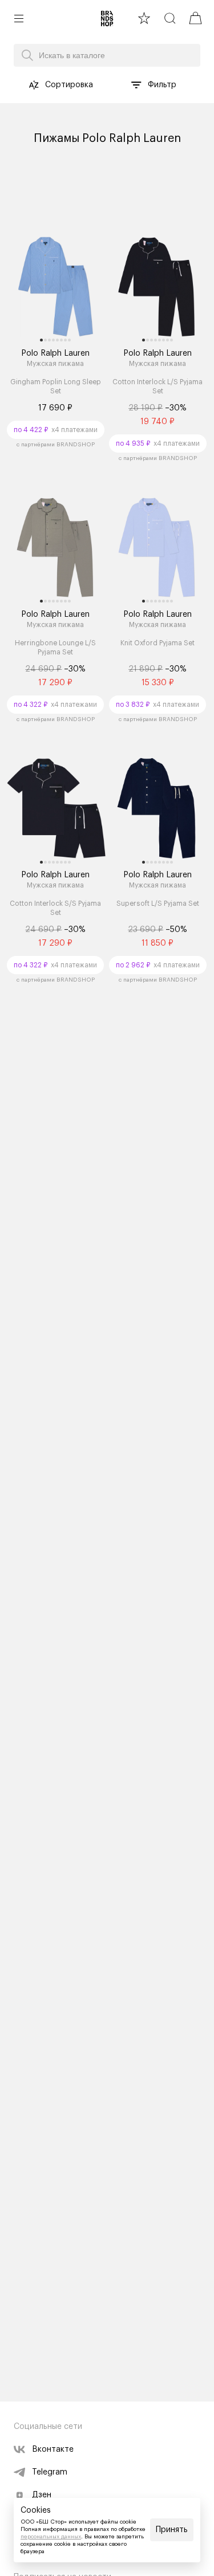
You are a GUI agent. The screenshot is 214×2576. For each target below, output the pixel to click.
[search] (170, 18)
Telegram (50, 2472)
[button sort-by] (34, 85)
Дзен (42, 2495)
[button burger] (19, 18)
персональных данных (51, 2537)
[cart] (195, 18)
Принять (172, 2530)
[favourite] (144, 18)
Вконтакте (53, 2449)
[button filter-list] (136, 85)
